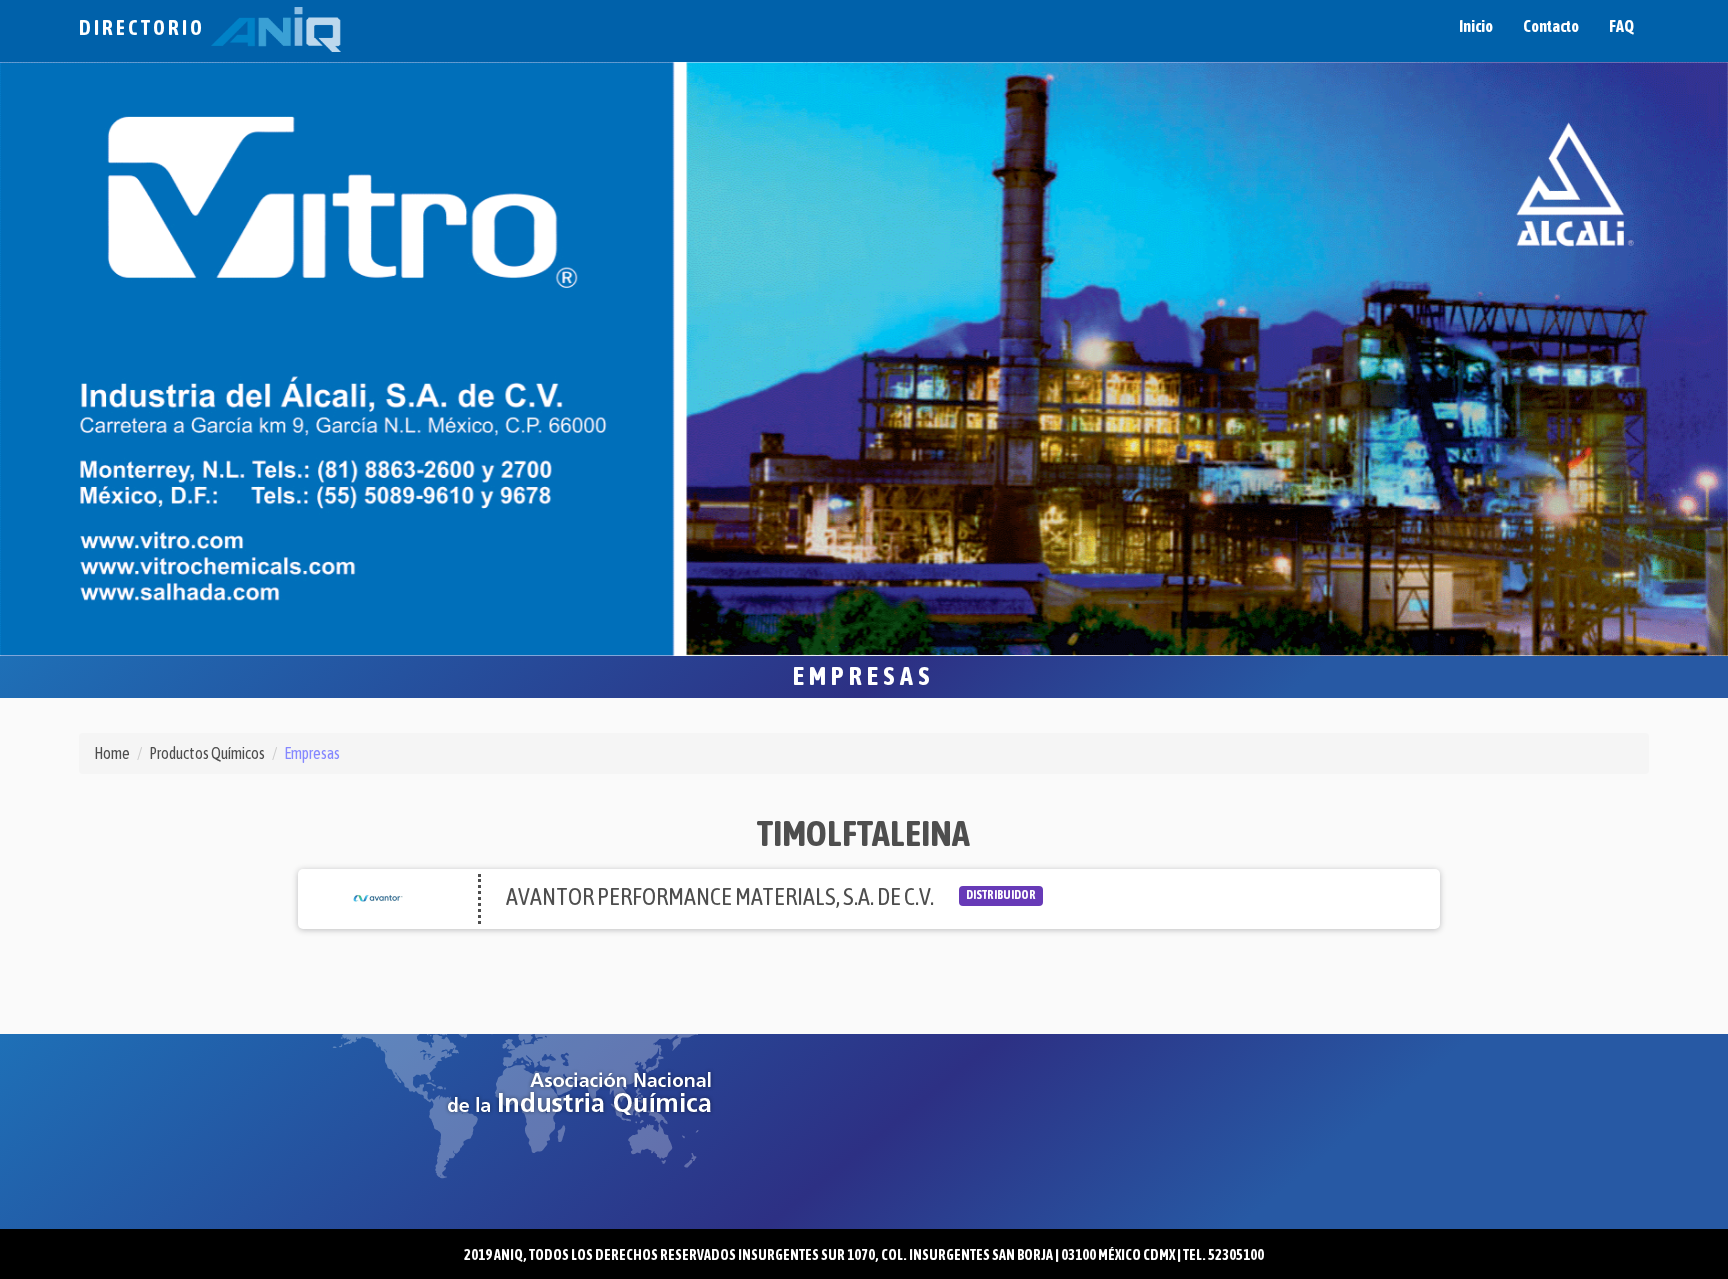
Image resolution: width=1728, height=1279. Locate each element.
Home (112, 753)
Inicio (1476, 26)
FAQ (1621, 26)
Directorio (145, 27)
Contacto (1551, 26)
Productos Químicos (207, 753)
